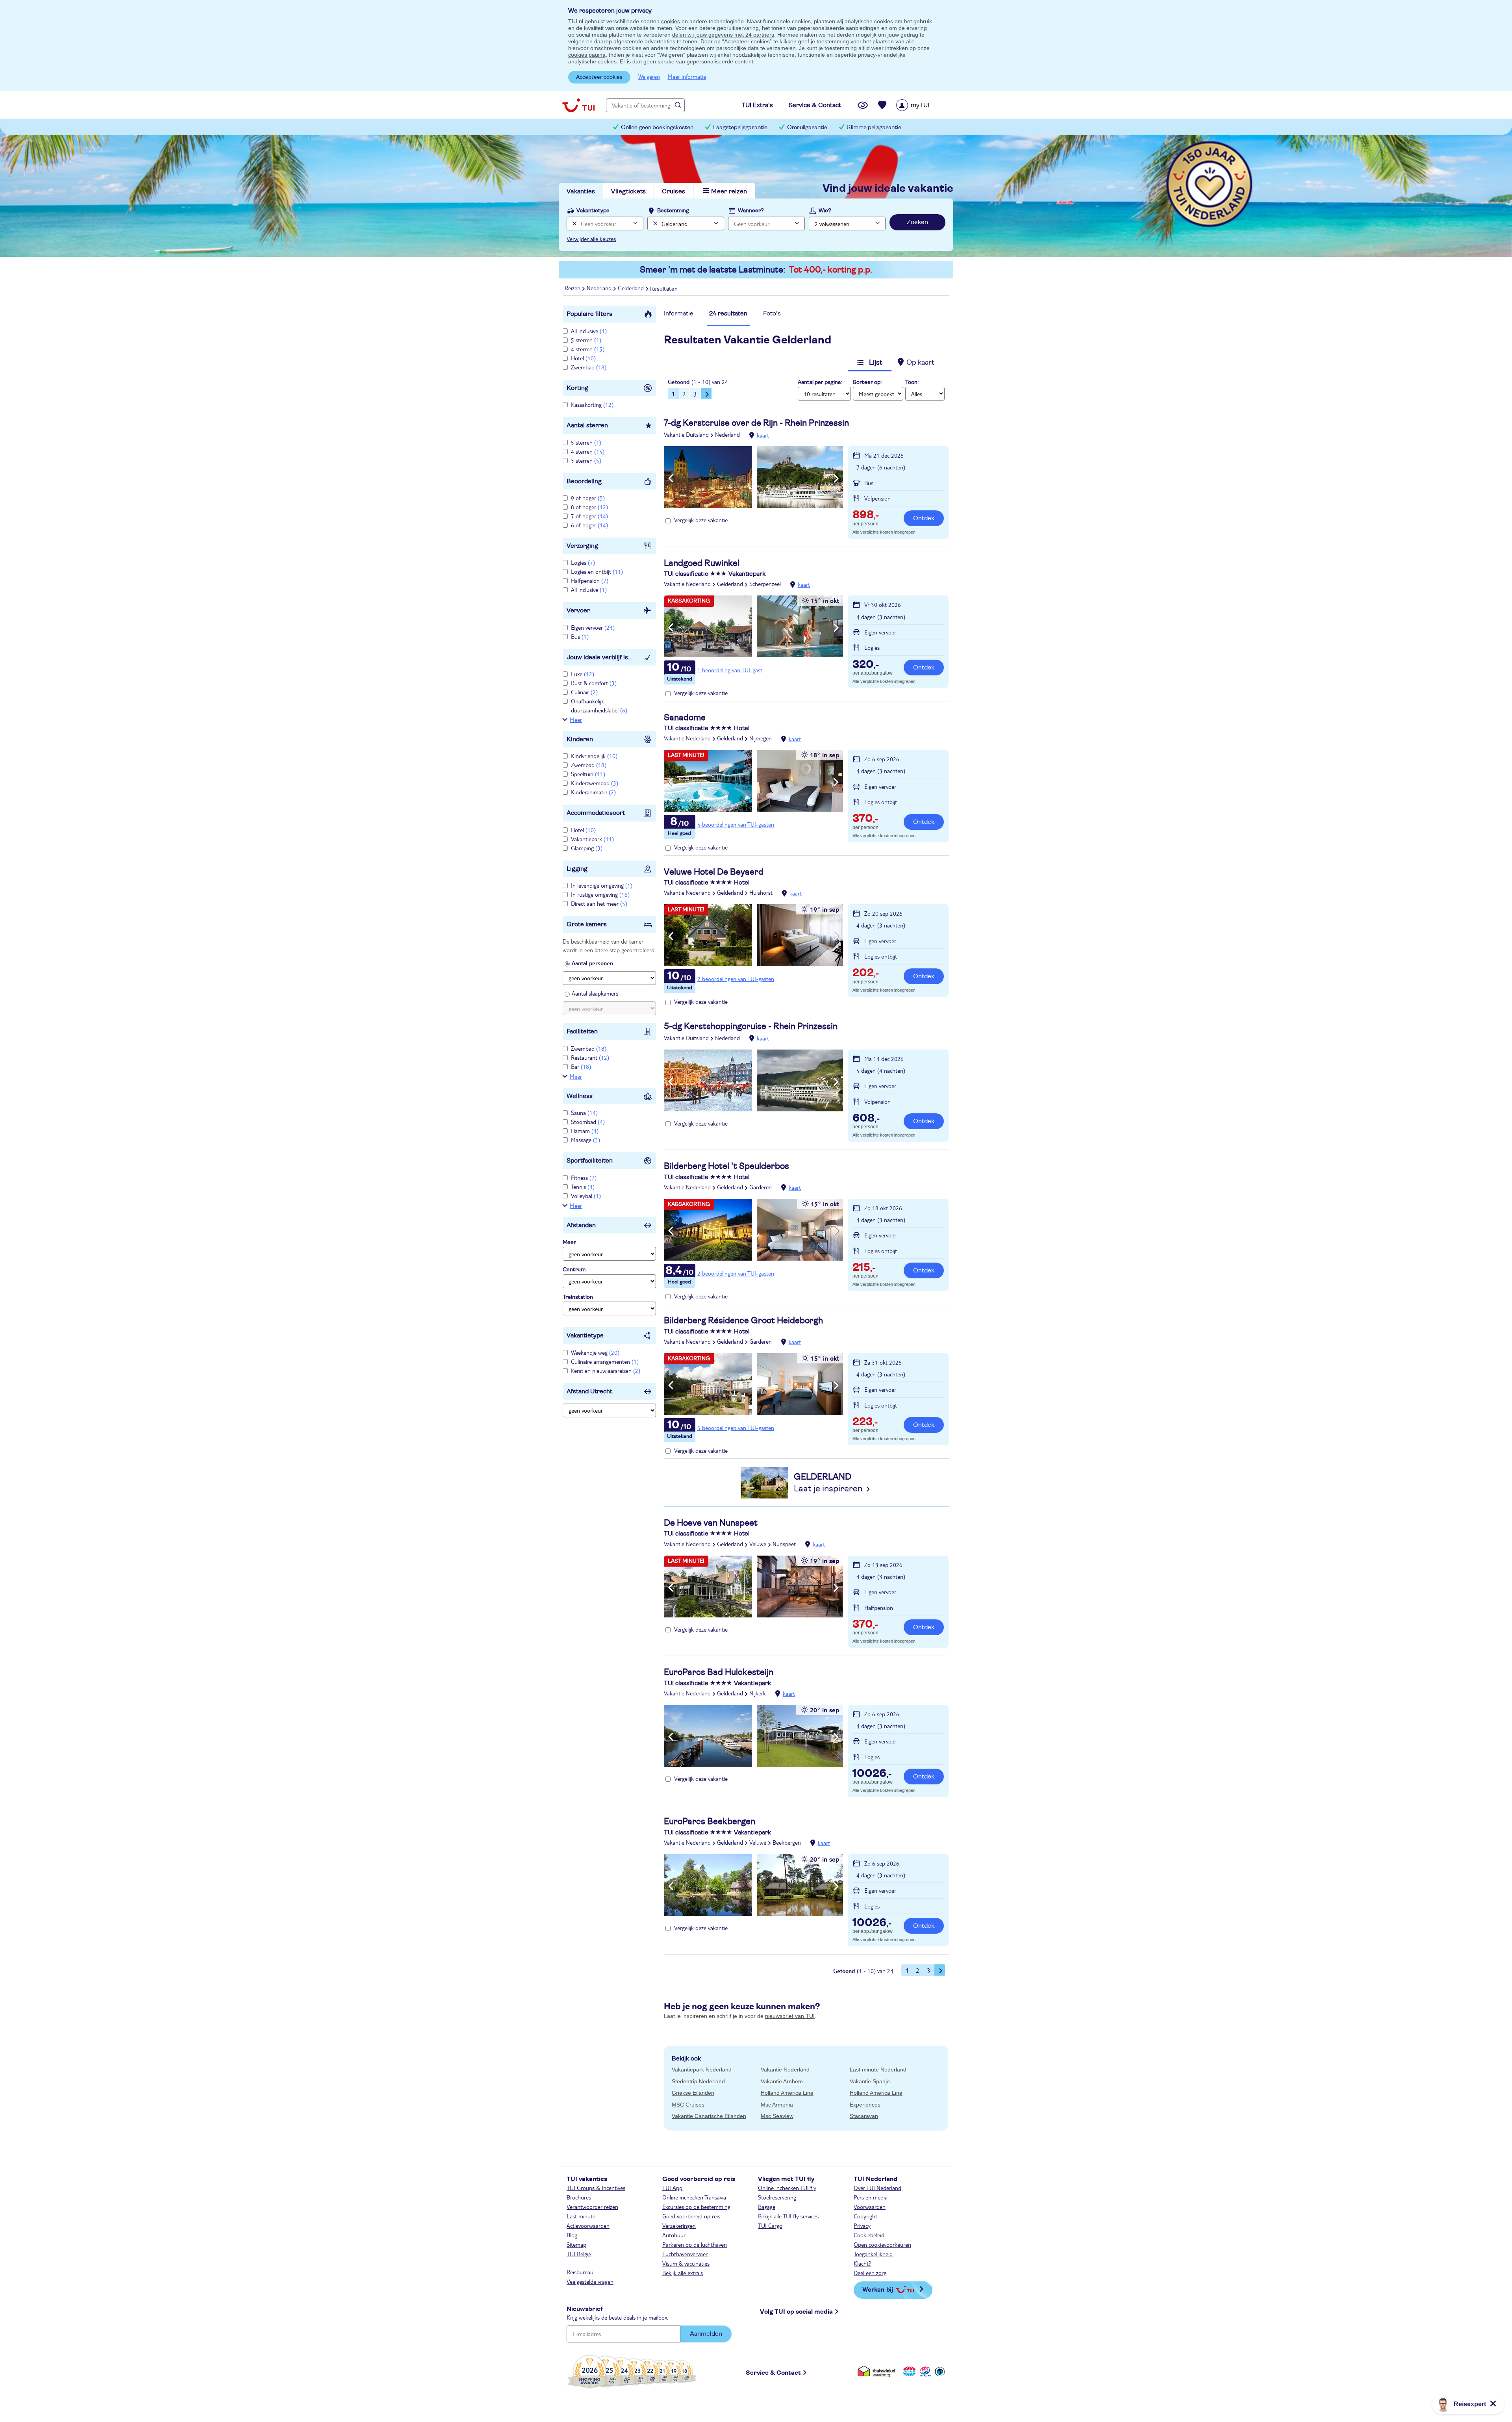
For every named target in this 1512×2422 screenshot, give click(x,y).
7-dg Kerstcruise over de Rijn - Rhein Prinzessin (756, 423)
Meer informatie (687, 76)
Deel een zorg (870, 2273)
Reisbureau (580, 2272)
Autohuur (674, 2235)
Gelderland (730, 584)
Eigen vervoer (593, 627)
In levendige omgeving (602, 885)
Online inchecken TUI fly (787, 2188)
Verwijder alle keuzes (591, 239)
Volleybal (586, 1196)
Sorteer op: (867, 382)
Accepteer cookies (599, 77)
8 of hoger (589, 507)
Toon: (912, 382)
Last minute (581, 2216)
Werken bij (878, 2289)
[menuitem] (923, 105)
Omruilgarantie (807, 127)
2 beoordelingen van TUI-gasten (736, 979)
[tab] (679, 316)
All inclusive (589, 331)
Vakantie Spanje (870, 2081)
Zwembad (589, 367)
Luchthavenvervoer (685, 2254)
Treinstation (578, 1297)
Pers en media (871, 2197)
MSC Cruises (688, 2105)
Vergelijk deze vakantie (701, 520)
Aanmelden (706, 2334)
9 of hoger (588, 498)
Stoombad (588, 1122)
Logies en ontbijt (597, 571)
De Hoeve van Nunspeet (711, 1523)
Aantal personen (592, 963)
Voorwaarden (870, 2207)
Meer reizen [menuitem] (729, 191)
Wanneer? (751, 211)
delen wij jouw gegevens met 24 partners (723, 35)
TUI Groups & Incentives (596, 2188)
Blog (572, 2235)
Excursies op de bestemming (696, 2207)
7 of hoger (589, 516)
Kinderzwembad (595, 783)
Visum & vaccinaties (686, 2263)
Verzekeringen (679, 2225)
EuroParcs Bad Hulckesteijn (719, 1672)
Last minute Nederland (878, 2070)
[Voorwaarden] (924, 2371)
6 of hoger (589, 525)
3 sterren (586, 460)
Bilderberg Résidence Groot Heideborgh (743, 1320)
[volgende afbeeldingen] (836, 478)
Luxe (583, 674)
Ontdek (924, 518)
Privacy (862, 2225)
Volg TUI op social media (796, 2312)
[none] (573, 223)
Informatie (679, 313)
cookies (671, 21)
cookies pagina (587, 55)
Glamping (587, 848)
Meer (576, 720)
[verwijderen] (654, 223)
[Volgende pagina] (706, 393)
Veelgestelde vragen (590, 2281)
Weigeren (649, 76)
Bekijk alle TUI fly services (788, 2216)
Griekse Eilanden (693, 2093)
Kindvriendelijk (594, 756)
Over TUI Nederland (877, 2188)
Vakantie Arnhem (782, 2081)
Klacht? (863, 2263)
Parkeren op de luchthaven (695, 2244)
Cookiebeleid (869, 2235)
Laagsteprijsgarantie (740, 127)
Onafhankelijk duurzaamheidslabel (599, 705)
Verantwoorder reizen (592, 2207)
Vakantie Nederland (687, 584)
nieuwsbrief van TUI (790, 2016)
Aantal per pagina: (820, 382)
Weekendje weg (595, 1352)
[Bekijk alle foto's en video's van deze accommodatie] (753, 477)
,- (866, 516)
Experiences (865, 2105)
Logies (583, 562)
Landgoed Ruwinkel (702, 563)
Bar (581, 1066)
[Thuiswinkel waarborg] (878, 2371)
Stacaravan (864, 2116)
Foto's (772, 313)
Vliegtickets (628, 191)
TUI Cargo (770, 2225)
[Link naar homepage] (578, 105)
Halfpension (590, 580)
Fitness (584, 1178)
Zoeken (917, 222)
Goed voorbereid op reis (691, 2216)
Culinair (584, 692)
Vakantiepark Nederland (702, 2070)
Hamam (585, 1131)
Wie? (825, 211)
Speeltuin (588, 774)
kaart (763, 435)
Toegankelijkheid (873, 2254)
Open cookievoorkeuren (882, 2244)
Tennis (583, 1187)
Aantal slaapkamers (595, 993)
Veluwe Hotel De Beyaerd (714, 872)
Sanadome (685, 718)
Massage (586, 1140)
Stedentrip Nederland (698, 2081)
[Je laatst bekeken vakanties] (863, 105)
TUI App (672, 2188)
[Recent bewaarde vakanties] (882, 105)
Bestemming (673, 211)
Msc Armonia (777, 2105)
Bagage (767, 2207)
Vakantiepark (592, 839)
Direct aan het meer (599, 903)
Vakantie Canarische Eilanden (709, 2116)
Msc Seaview (777, 2116)
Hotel (583, 358)
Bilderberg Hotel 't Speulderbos (726, 1166)
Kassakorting (592, 404)
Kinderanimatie (593, 792)
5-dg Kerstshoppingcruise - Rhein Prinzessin (751, 1026)
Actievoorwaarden (588, 2225)
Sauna (584, 1113)
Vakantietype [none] (593, 211)
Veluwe (758, 1544)
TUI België (579, 2254)
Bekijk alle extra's (683, 2273)
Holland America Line (787, 2093)
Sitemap (576, 2244)
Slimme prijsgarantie (874, 127)
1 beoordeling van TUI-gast (730, 670)
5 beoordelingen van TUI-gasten (736, 824)
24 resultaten (728, 313)
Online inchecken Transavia (694, 2197)
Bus (580, 636)
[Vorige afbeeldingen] (671, 478)
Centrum (574, 1270)
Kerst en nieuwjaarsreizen (606, 1370)
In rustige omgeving (600, 894)
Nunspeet (784, 1544)
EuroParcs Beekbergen (710, 1821)
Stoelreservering (777, 2197)
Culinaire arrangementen (605, 1361)
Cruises (674, 191)
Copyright (865, 2216)
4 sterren (588, 349)
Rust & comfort (594, 683)
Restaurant (590, 1057)
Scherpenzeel (765, 584)
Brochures (579, 2197)
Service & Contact (773, 2373)
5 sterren (586, 340)
